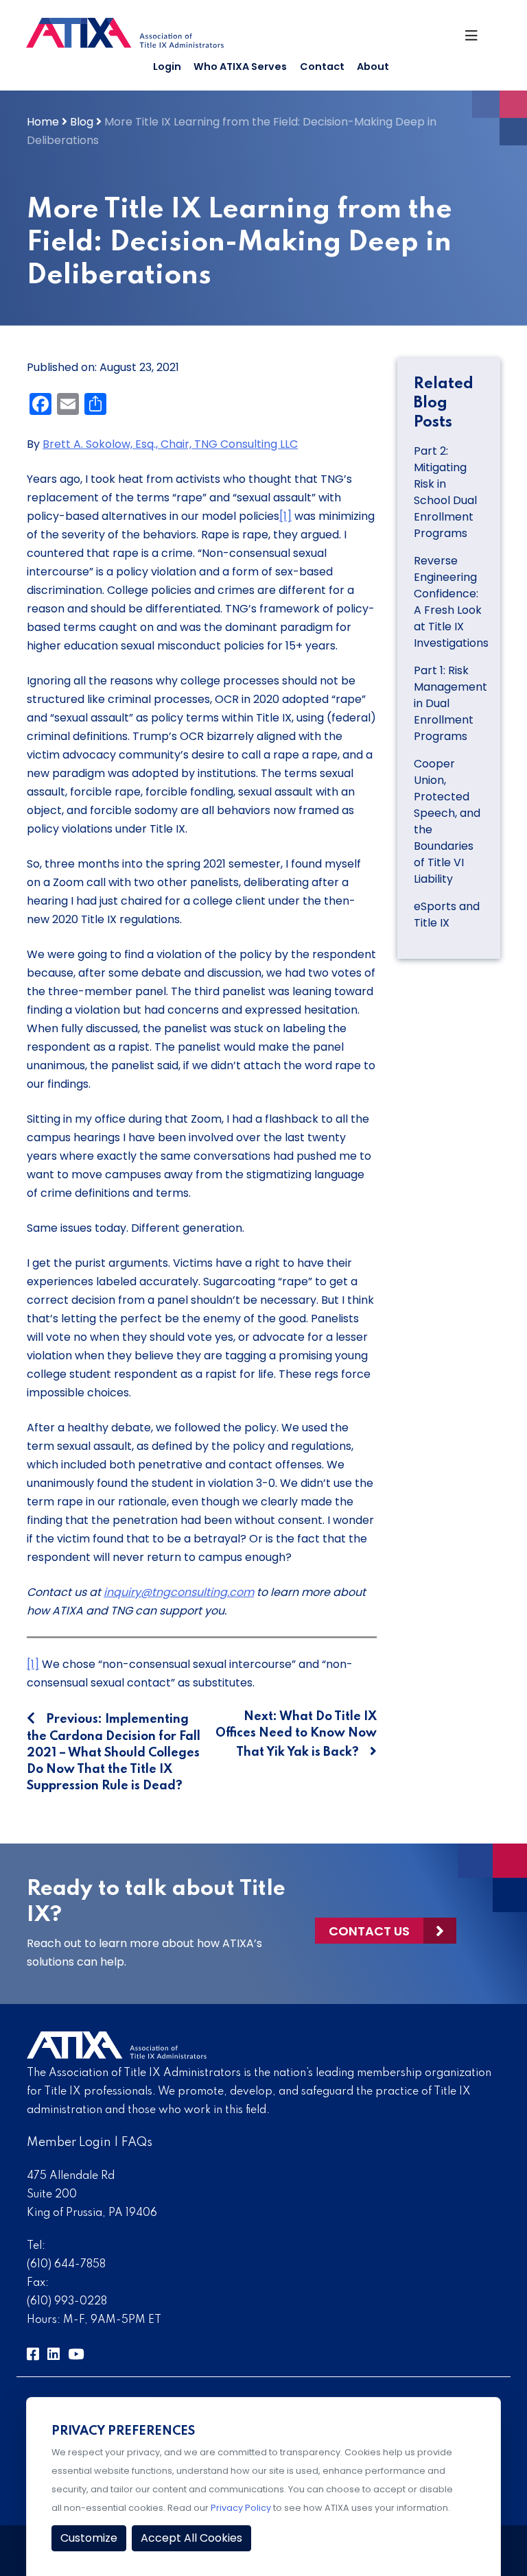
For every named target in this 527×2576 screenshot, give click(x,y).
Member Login (69, 2143)
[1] (285, 516)
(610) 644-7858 (66, 2265)
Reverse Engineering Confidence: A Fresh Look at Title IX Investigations (451, 602)
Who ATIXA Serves (240, 67)
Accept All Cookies (191, 2538)
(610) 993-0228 (67, 2302)
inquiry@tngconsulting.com (179, 1592)
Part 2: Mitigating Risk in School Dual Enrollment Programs (445, 492)
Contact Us (369, 1931)
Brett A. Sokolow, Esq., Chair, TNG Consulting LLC (170, 444)
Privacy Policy (241, 2508)
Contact (322, 67)
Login (167, 67)
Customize (89, 2538)
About (373, 67)
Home (43, 122)
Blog (82, 122)
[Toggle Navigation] (477, 39)
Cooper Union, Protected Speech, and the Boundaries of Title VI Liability (447, 821)
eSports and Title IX (447, 915)
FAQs (137, 2143)
